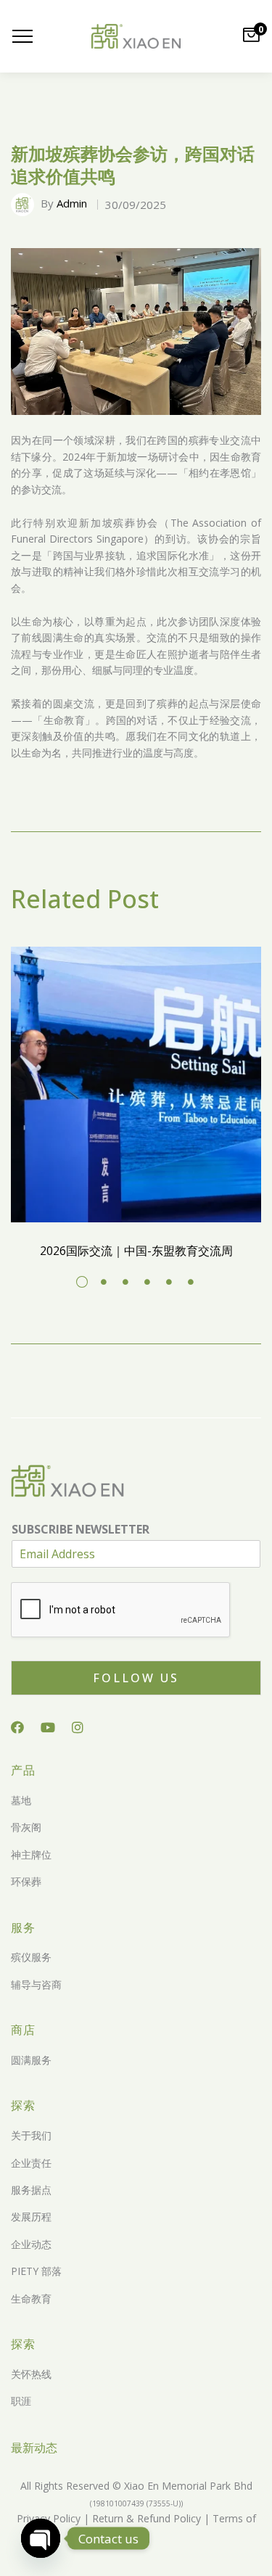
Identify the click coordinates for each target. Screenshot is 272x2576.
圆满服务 (31, 2060)
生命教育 (31, 2299)
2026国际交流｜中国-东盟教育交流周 (136, 1251)
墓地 (21, 1800)
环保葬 (26, 1881)
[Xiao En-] (136, 37)
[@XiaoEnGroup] (48, 1727)
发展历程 (31, 2217)
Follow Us (136, 1678)
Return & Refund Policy (145, 2518)
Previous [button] (28, 332)
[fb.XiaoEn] (17, 1727)
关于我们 (31, 2135)
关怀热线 (31, 2374)
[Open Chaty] (41, 2538)
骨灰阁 (26, 1827)
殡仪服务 (31, 1957)
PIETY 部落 (36, 2271)
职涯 (21, 2401)
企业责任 (31, 2163)
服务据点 (31, 2190)
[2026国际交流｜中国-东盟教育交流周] (136, 1085)
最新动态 (34, 2448)
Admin (72, 203)
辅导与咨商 (36, 1984)
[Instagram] (78, 1727)
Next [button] (244, 332)
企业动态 (31, 2244)
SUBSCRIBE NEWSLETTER (81, 1530)
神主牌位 (31, 1855)
